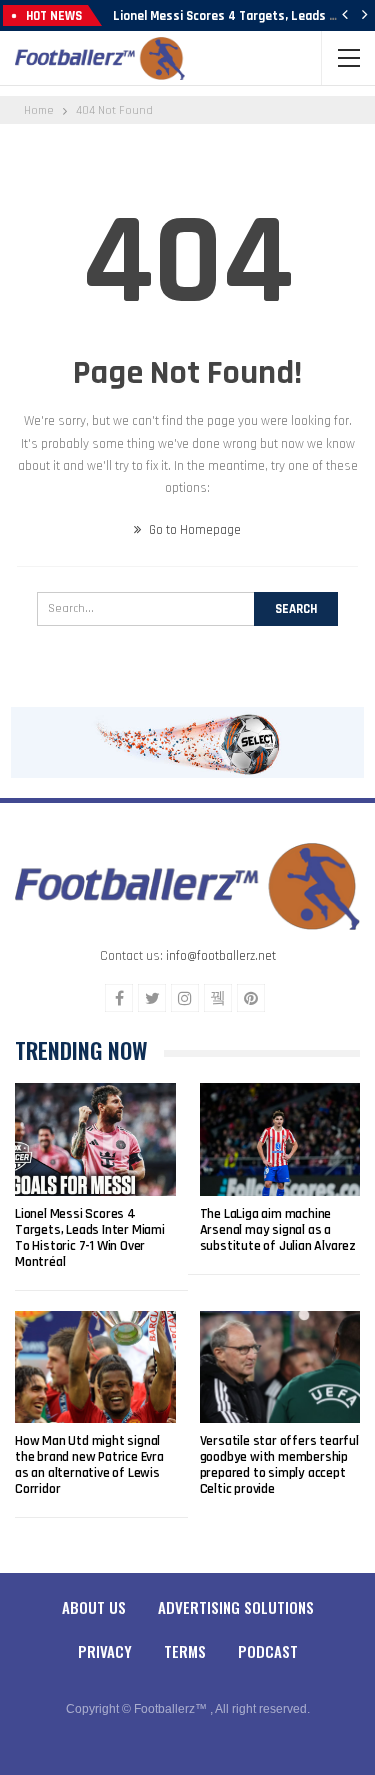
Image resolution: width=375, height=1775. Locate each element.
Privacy (105, 1651)
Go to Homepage (193, 530)
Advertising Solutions (236, 1607)
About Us (94, 1607)
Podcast (268, 1651)
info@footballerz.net (221, 956)
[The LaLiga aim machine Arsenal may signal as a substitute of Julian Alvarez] (280, 1139)
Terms (185, 1651)
